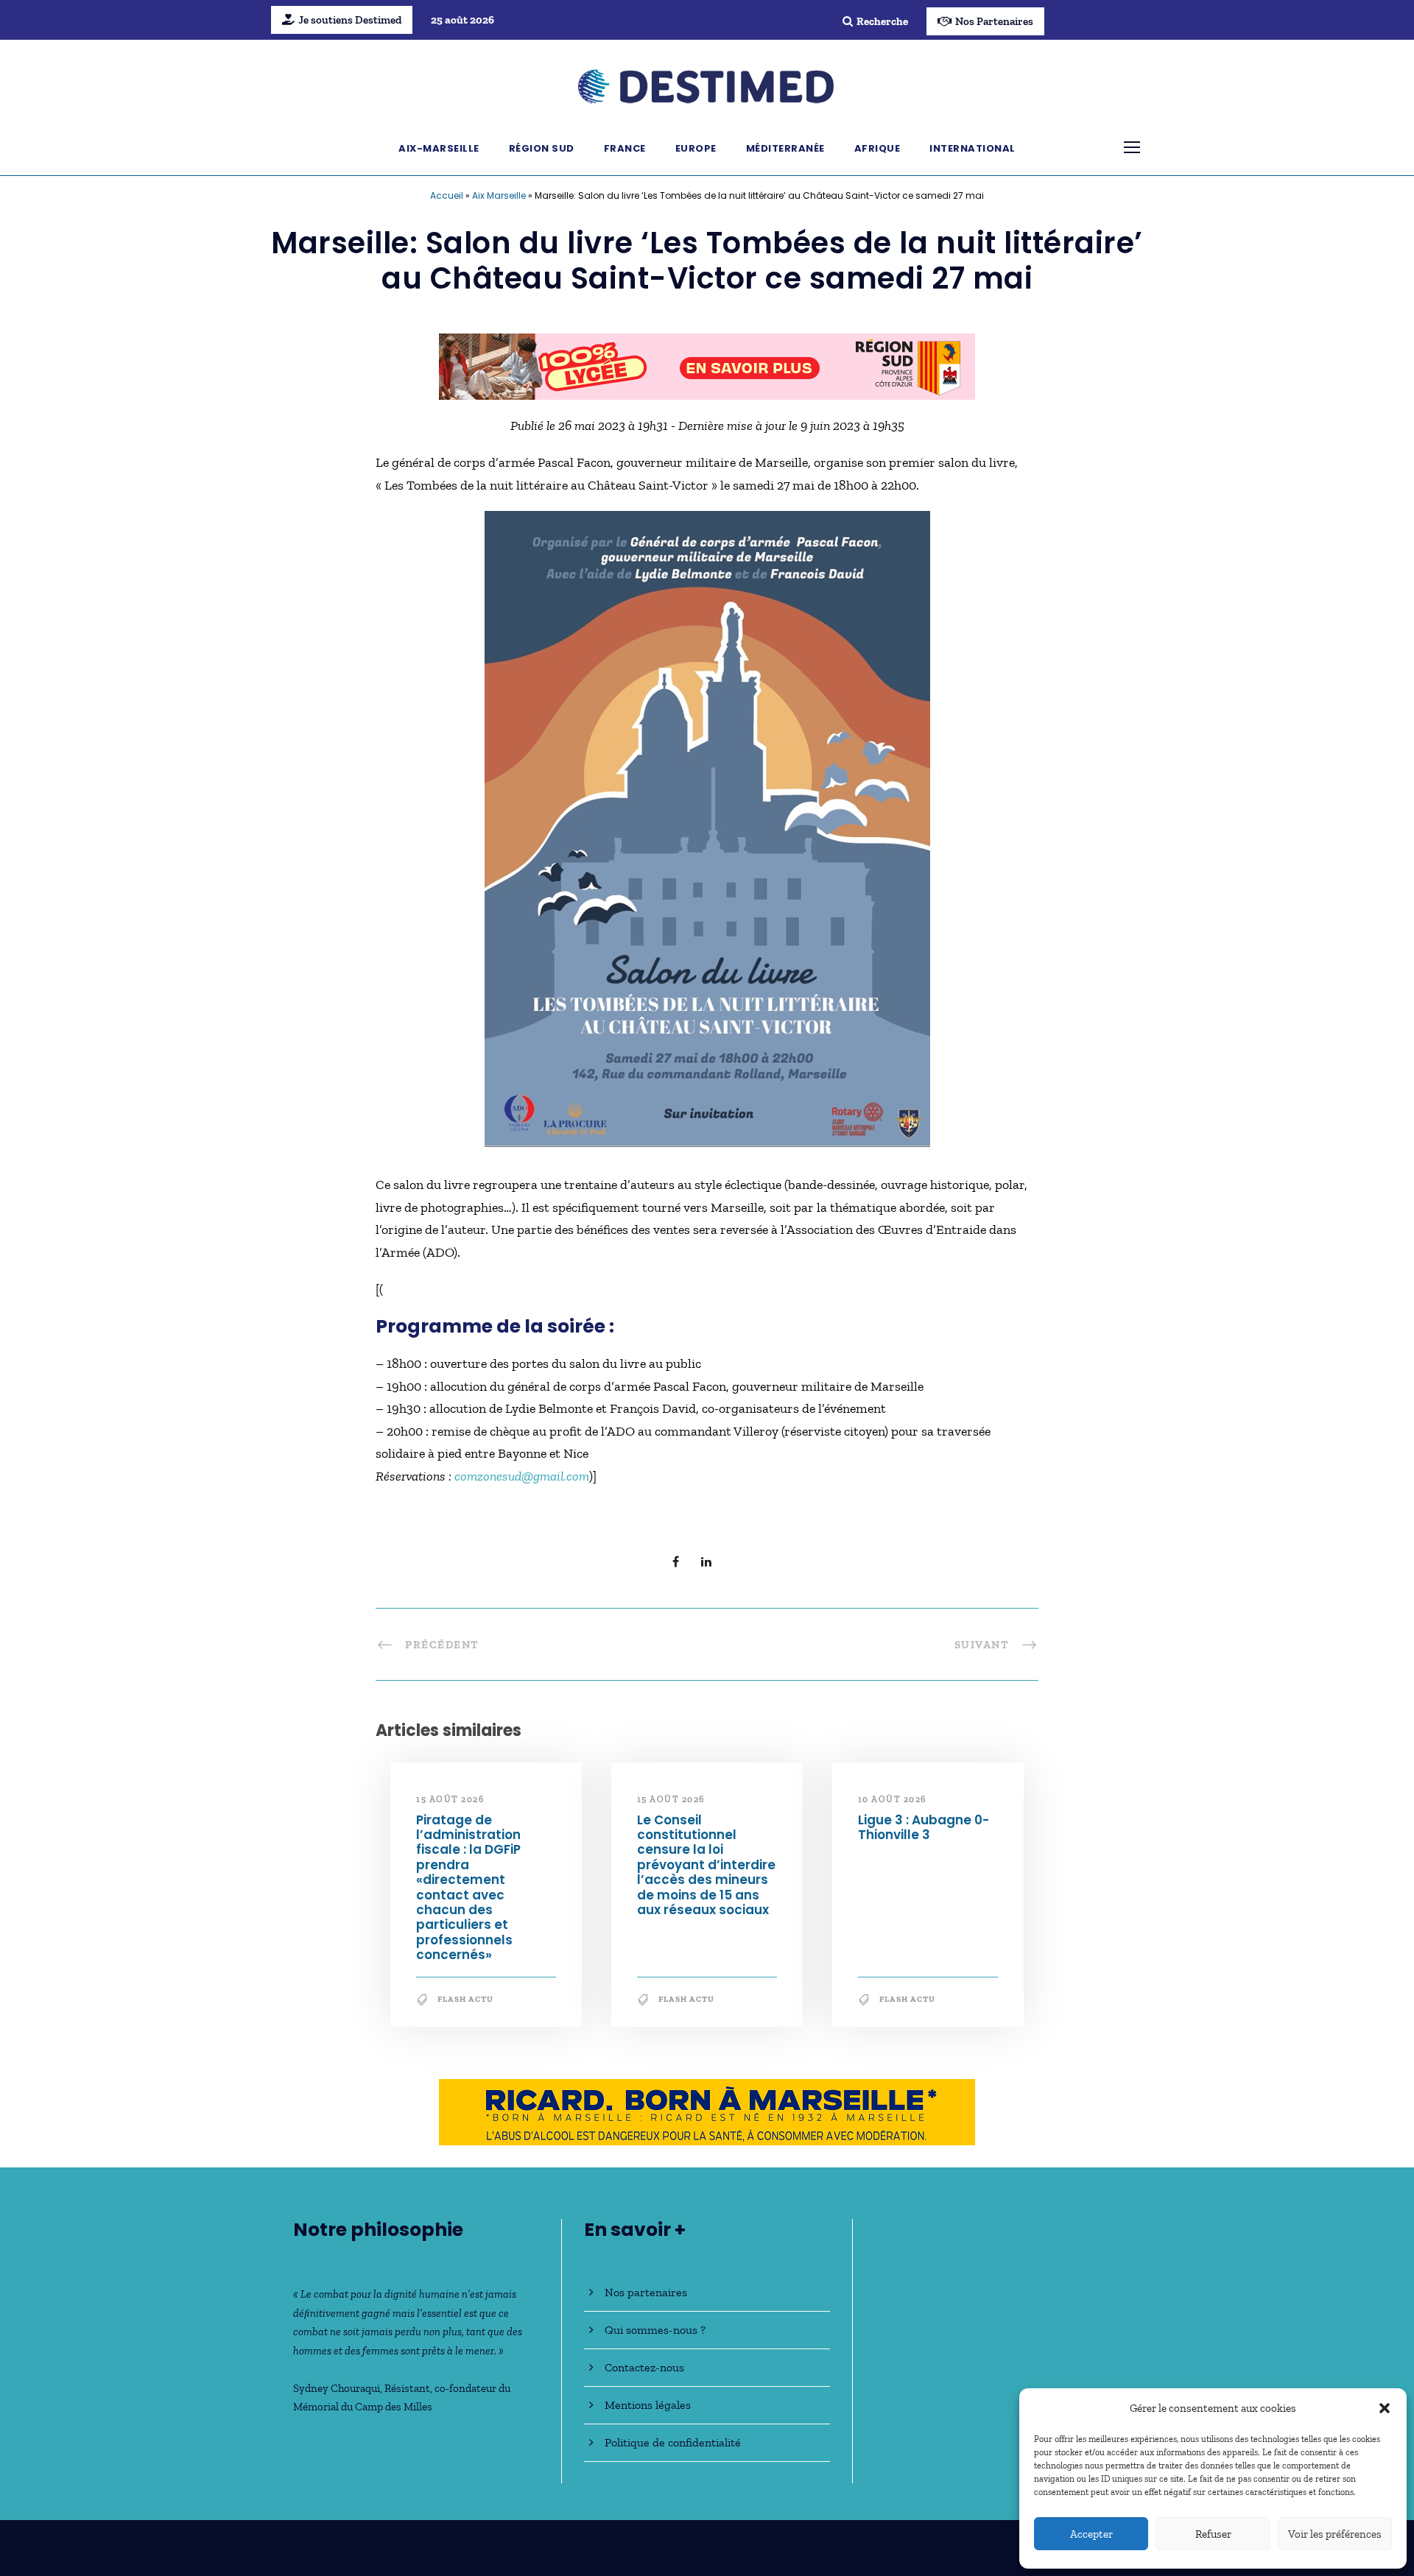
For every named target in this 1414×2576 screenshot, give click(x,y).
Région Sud (542, 148)
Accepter (1091, 2534)
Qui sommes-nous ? (655, 2330)
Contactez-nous (644, 2367)
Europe (696, 148)
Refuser (1213, 2534)
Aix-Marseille (439, 148)
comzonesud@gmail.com (522, 1476)
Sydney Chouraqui (337, 2388)
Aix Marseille (499, 195)
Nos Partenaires (994, 21)
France (625, 148)
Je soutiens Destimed (350, 20)
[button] (1385, 2408)
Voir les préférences (1335, 2534)
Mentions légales (648, 2405)
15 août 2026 (450, 1799)
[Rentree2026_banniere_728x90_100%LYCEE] (707, 365)
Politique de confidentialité (673, 2442)
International (972, 148)
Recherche (882, 21)
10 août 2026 (892, 1799)
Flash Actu (465, 1999)
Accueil (447, 195)
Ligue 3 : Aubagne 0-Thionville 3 (924, 1827)
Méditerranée (785, 148)
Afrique (877, 148)
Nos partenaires (646, 2292)
